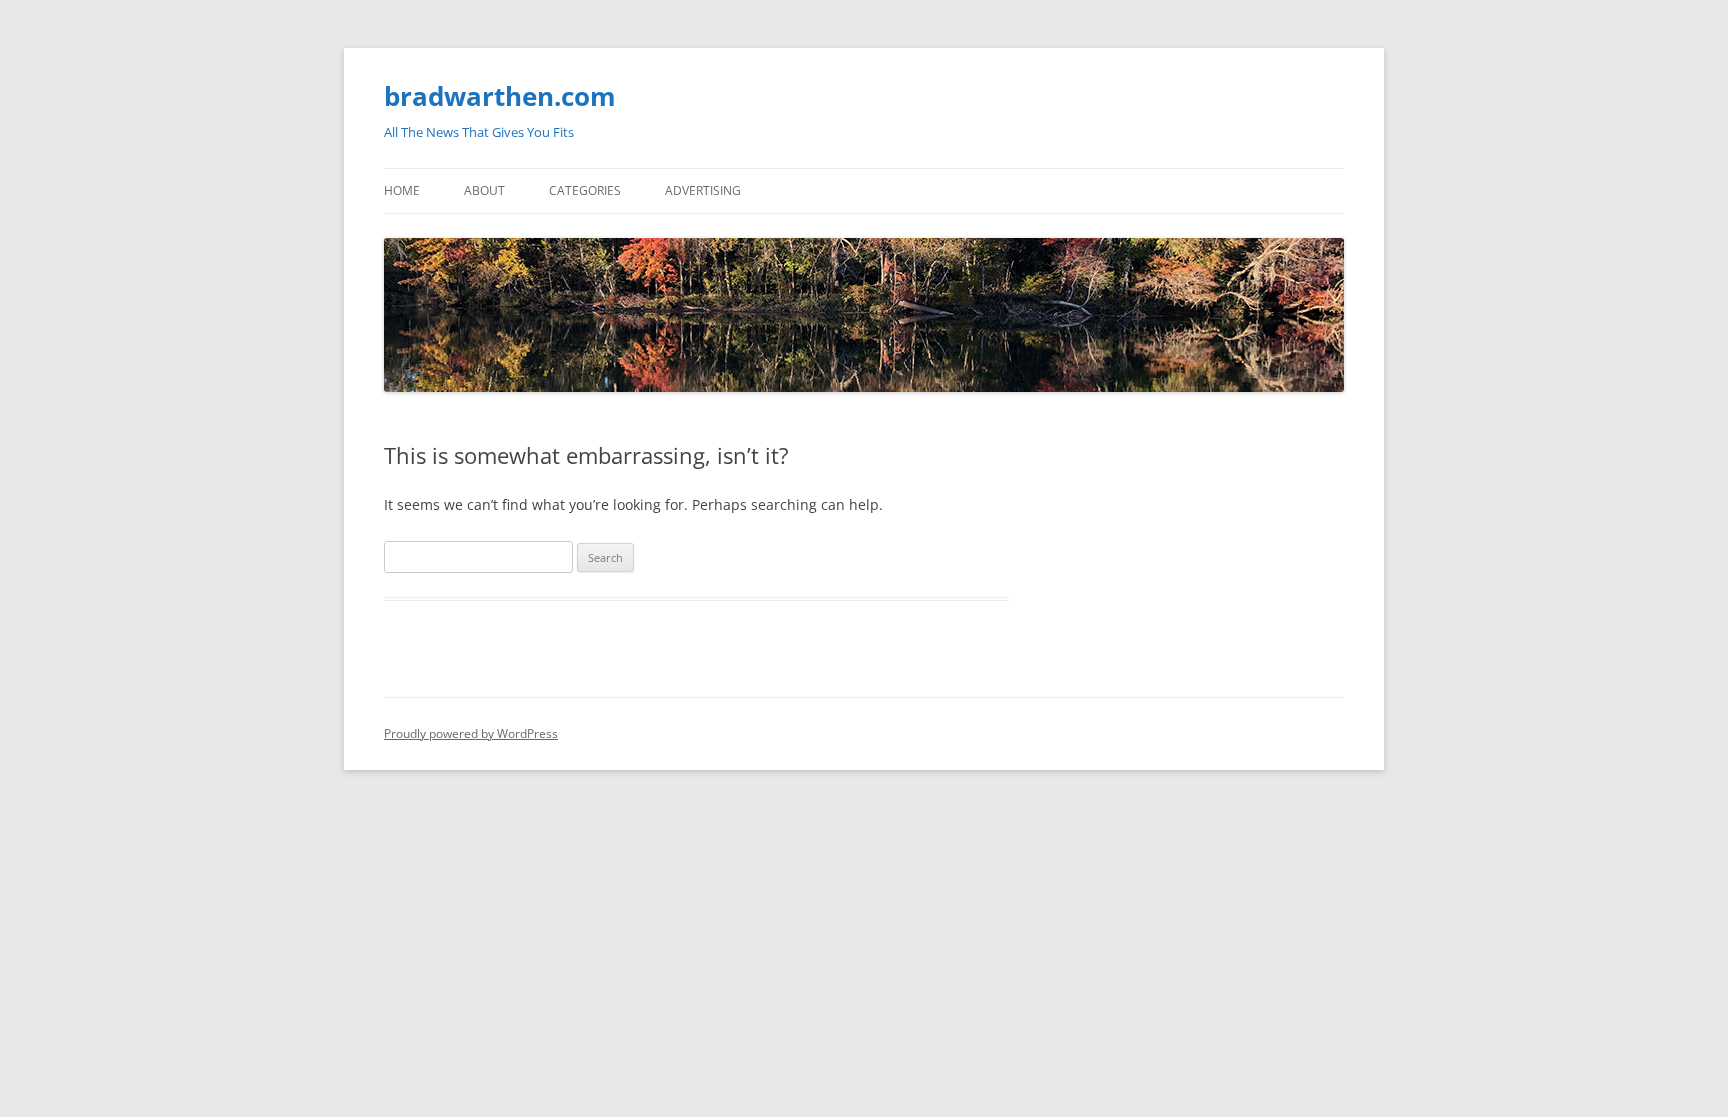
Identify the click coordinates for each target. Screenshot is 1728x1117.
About (484, 190)
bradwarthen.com (500, 96)
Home (402, 190)
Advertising (703, 190)
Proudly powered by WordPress (471, 733)
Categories (585, 190)
